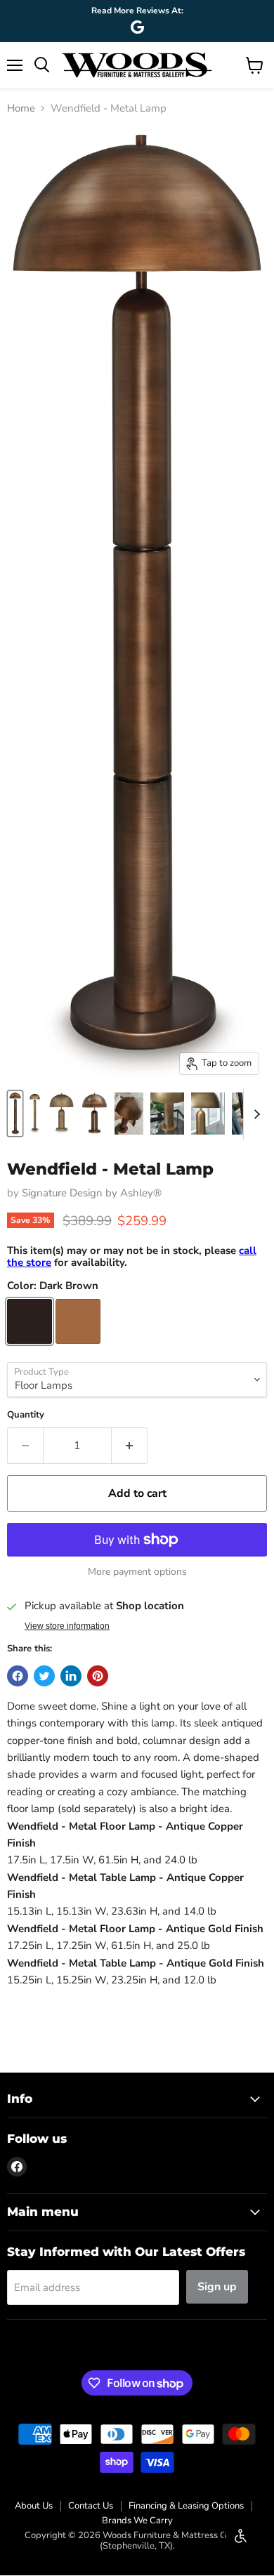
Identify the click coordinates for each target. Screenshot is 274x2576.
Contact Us (91, 2506)
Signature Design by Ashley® (92, 1193)
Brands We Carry (137, 2521)
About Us (34, 2506)
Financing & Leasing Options (186, 2506)
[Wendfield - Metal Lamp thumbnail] (15, 1114)
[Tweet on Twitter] (44, 1676)
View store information (67, 1626)
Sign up (217, 2287)
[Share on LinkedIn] (71, 1676)
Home (21, 108)
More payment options (137, 1572)
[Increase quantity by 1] (130, 1446)
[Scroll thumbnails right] (254, 1114)
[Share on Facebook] (18, 1676)
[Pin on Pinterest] (98, 1676)
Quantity (26, 1415)
